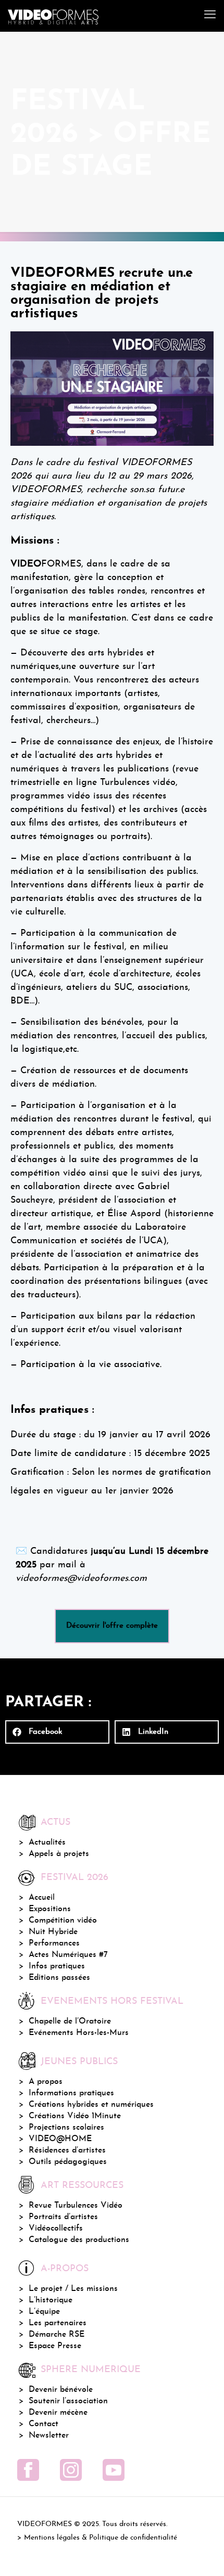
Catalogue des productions (79, 2240)
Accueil (42, 1898)
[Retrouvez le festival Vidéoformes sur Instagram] (71, 2470)
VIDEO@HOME (60, 2139)
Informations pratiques (71, 2093)
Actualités (47, 1843)
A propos (46, 2082)
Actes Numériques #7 (68, 1955)
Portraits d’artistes (63, 2217)
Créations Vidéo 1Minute (75, 2116)
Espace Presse (55, 2346)
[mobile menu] (210, 16)
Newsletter (49, 2436)
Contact (43, 2424)
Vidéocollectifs (56, 2229)
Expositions (50, 1909)
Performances (54, 1943)
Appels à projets (59, 1854)
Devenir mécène (58, 2413)
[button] (57, 1732)
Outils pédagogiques (68, 2162)
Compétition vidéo (63, 1921)
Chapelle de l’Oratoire (70, 2021)
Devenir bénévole (61, 2390)
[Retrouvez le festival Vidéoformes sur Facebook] (28, 2470)
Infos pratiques (57, 1966)
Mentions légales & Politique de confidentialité (101, 2538)
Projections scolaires (66, 2128)
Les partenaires (58, 2323)
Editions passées (59, 1978)
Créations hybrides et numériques (91, 2105)
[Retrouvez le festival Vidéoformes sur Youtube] (114, 2470)
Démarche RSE (57, 2335)
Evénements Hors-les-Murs (79, 2033)
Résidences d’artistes (67, 2150)
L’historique (51, 2300)
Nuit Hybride (53, 1932)
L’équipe (44, 2312)
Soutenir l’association (68, 2401)
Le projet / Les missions (73, 2289)
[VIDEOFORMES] (53, 16)
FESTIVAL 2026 (74, 1878)
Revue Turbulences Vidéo (76, 2206)
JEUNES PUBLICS (79, 2062)
